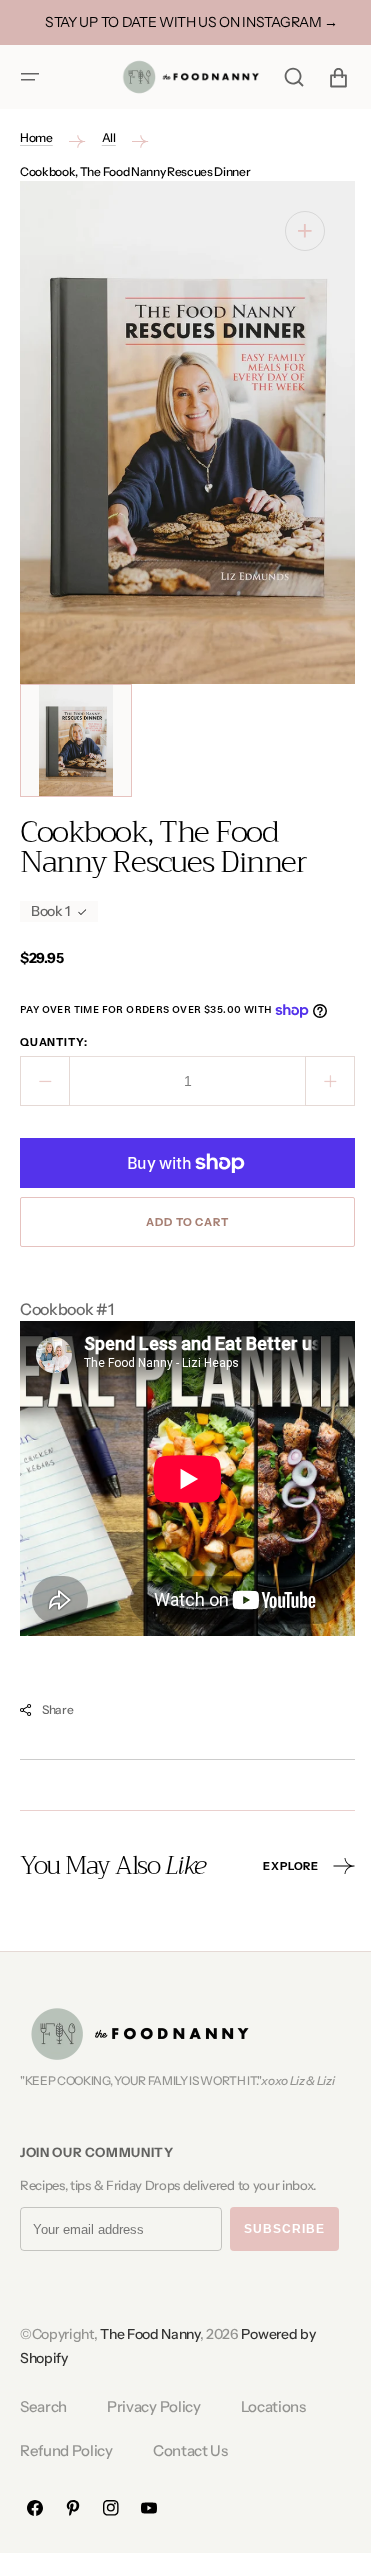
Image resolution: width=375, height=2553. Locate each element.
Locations (273, 2406)
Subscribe (284, 2229)
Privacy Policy (154, 2406)
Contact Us (190, 2450)
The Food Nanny (150, 2334)
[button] (30, 77)
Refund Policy (66, 2450)
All (109, 137)
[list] (180, 432)
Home (36, 137)
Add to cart (180, 1222)
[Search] (279, 77)
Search (43, 2406)
